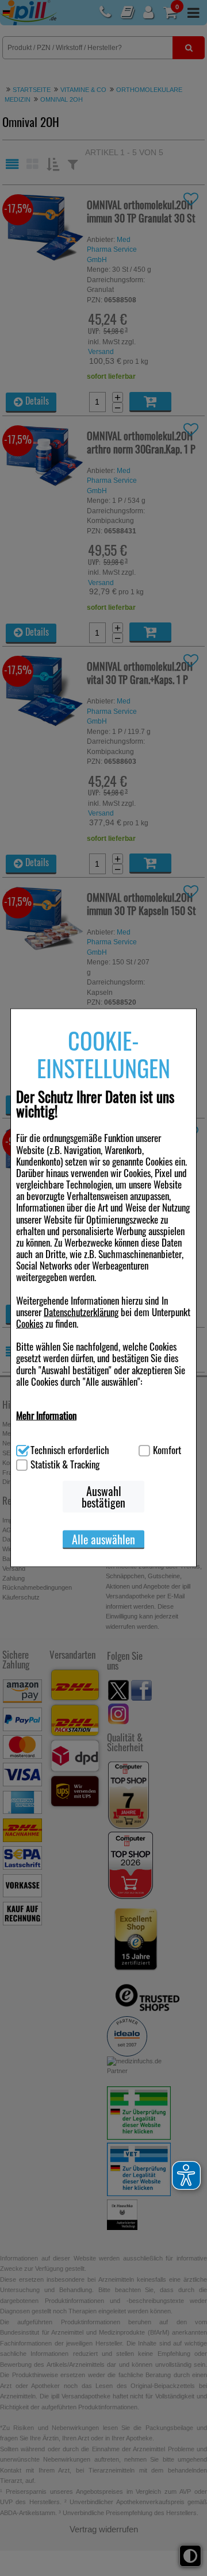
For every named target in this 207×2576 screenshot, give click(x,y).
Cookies (30, 1323)
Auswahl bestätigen (103, 1497)
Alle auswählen (103, 1539)
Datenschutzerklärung (81, 1311)
